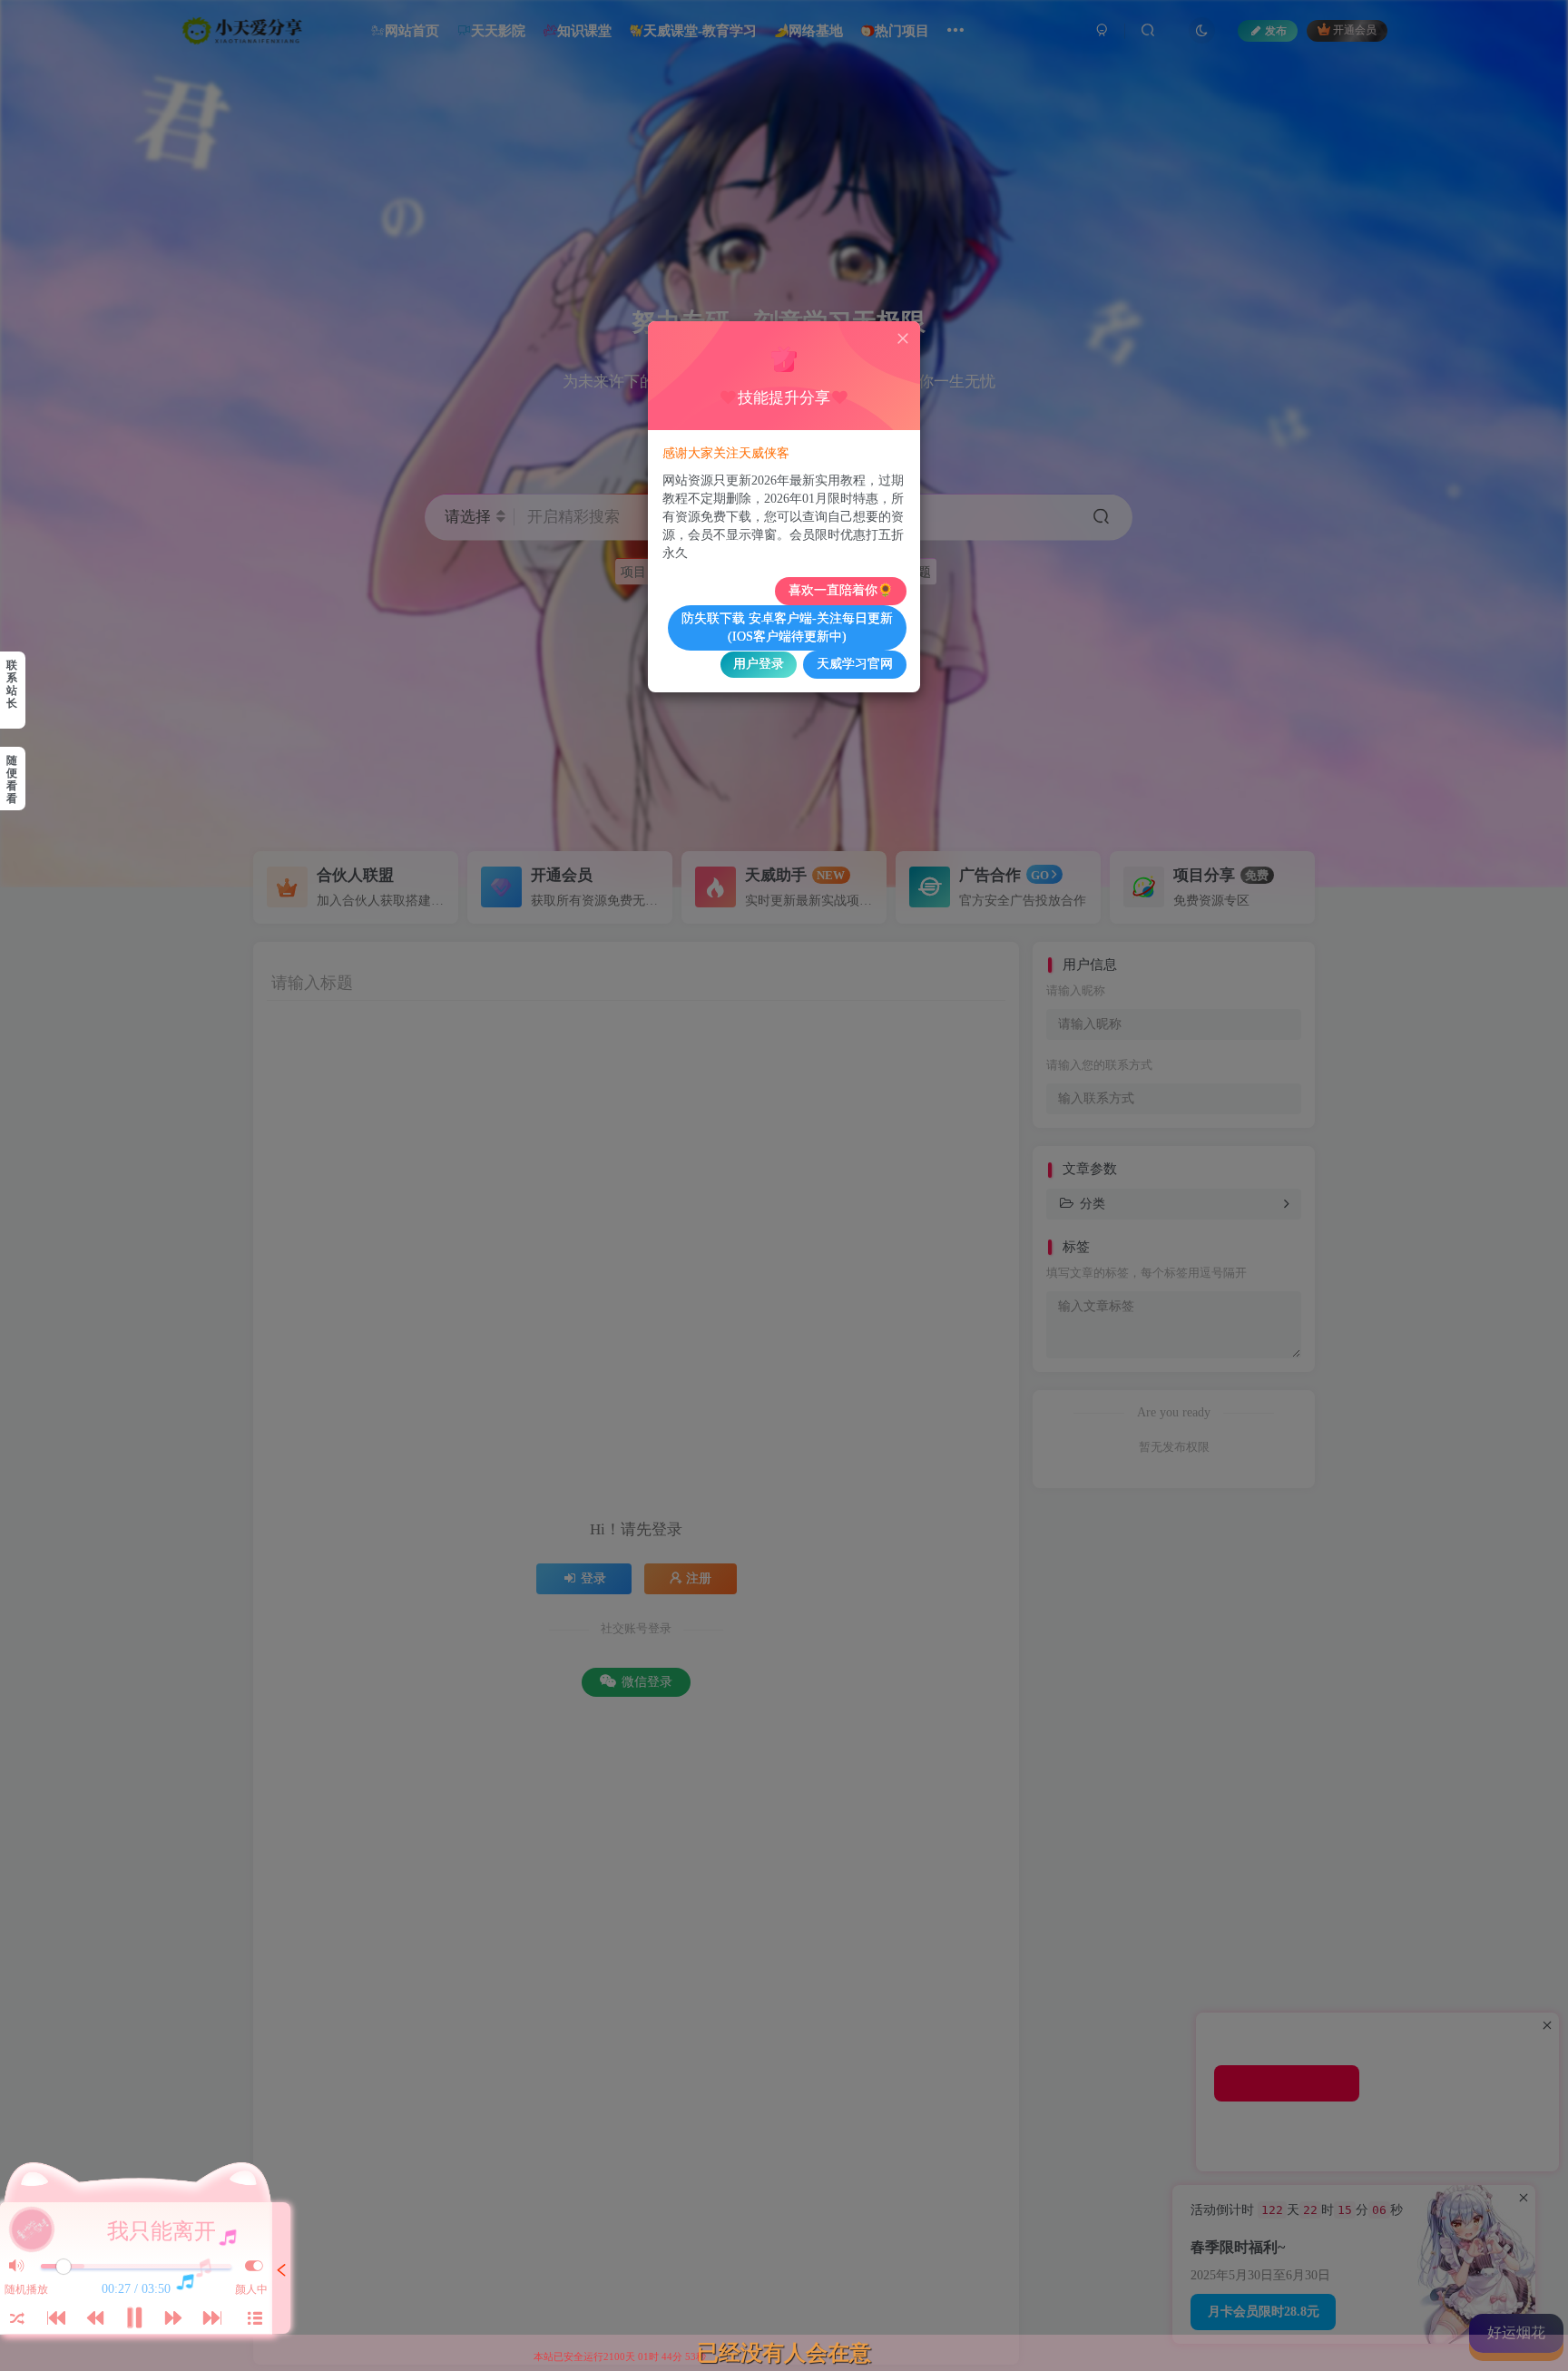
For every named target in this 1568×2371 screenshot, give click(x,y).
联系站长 (12, 684)
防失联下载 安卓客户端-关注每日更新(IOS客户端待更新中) (787, 627)
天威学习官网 (855, 664)
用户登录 (759, 664)
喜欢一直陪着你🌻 (841, 590)
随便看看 (12, 779)
